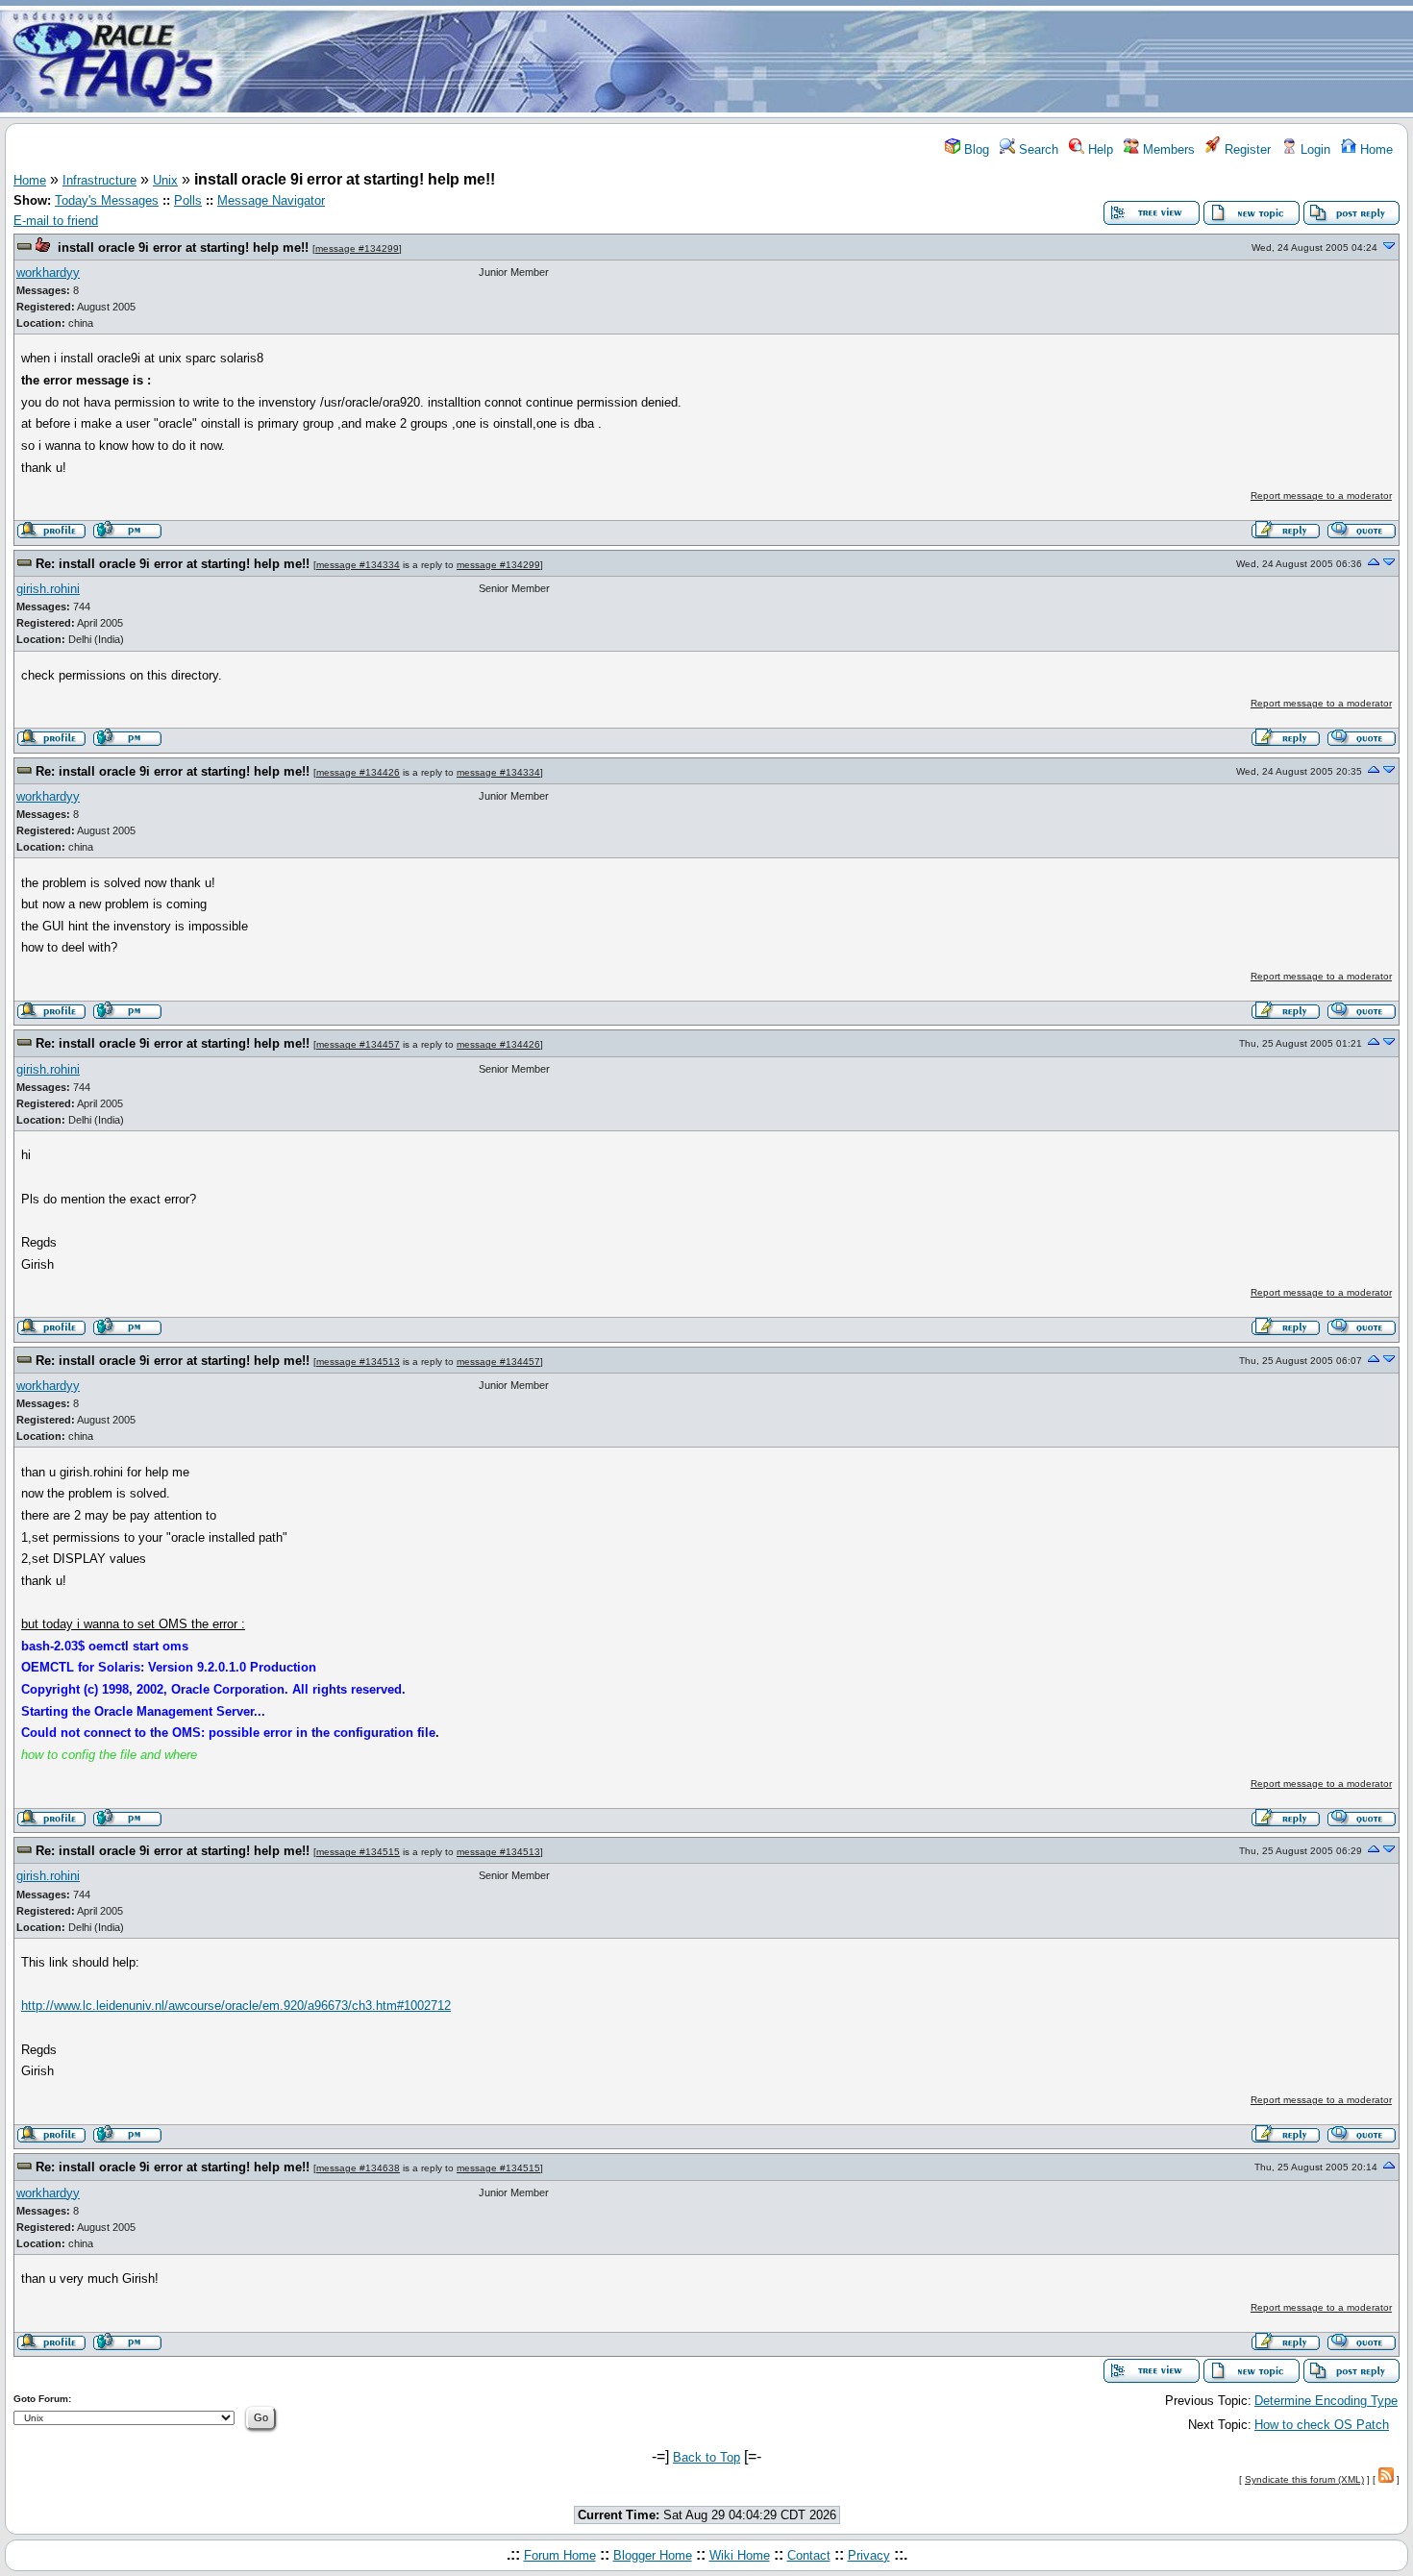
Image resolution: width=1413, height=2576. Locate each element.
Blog (975, 149)
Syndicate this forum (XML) (1304, 2479)
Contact (809, 2555)
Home (1375, 149)
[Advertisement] (820, 61)
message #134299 (357, 248)
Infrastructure (99, 180)
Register (1246, 149)
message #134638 (358, 2168)
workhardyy (48, 272)
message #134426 (358, 772)
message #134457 (358, 1044)
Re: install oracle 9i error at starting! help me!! (173, 564)
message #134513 (358, 1362)
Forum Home (560, 2555)
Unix (165, 180)
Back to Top (706, 2457)
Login (1314, 149)
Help (1099, 149)
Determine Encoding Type (1326, 2401)
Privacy (869, 2555)
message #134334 (358, 565)
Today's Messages (107, 200)
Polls (188, 200)
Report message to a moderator (1321, 495)
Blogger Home (653, 2555)
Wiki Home (740, 2555)
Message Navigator (271, 200)
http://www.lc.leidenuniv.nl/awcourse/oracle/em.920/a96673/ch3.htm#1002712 (236, 2006)
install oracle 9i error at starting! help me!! (183, 248)
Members (1167, 149)
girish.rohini (48, 589)
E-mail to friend (56, 221)
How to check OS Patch (1322, 2425)
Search (1037, 149)
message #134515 (358, 1852)
